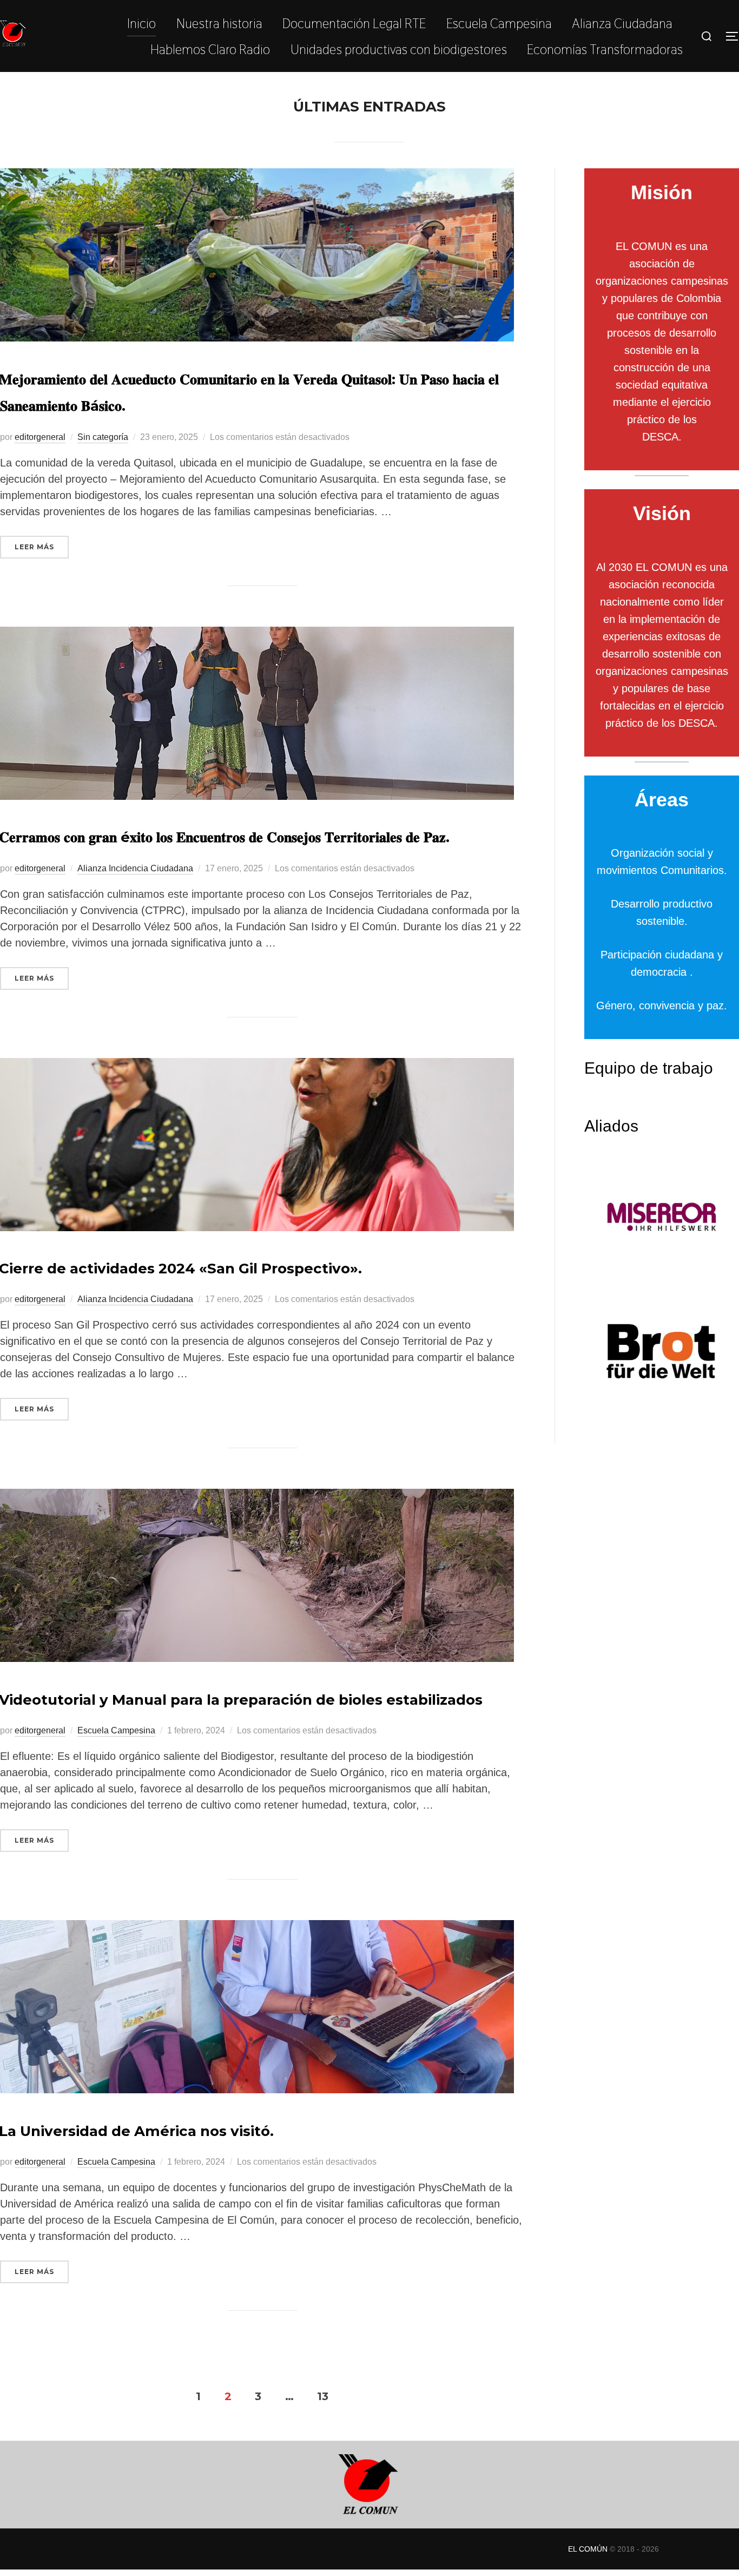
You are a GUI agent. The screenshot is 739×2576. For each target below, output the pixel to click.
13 (323, 2396)
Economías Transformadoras (605, 49)
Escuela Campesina (499, 23)
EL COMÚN (588, 2549)
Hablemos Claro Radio (210, 49)
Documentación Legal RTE (354, 23)
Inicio (141, 23)
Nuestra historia (219, 23)
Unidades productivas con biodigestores (399, 49)
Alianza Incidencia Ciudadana (135, 868)
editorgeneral (40, 437)
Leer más (42, 547)
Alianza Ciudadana (622, 23)
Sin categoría (103, 437)
